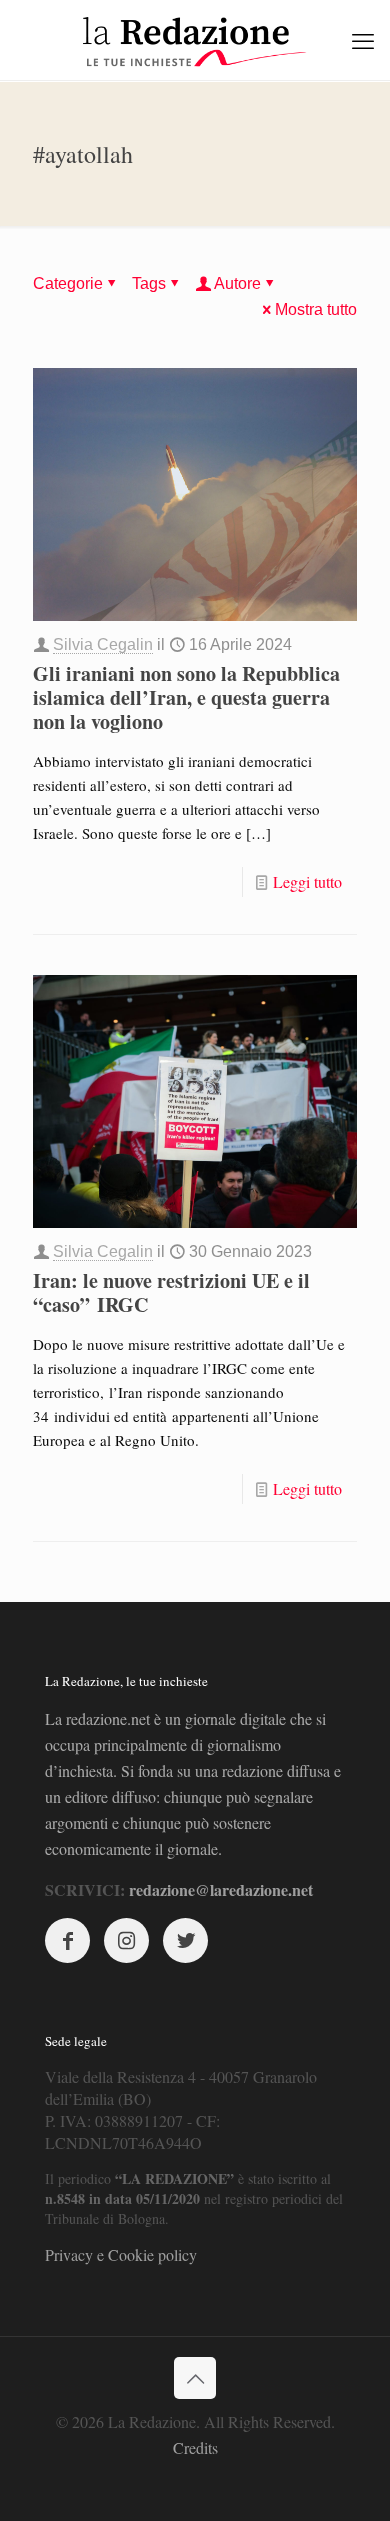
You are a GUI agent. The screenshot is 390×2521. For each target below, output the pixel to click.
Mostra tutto (316, 309)
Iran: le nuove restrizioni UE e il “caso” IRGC (171, 1292)
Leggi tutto (307, 881)
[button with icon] (67, 1940)
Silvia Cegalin (103, 644)
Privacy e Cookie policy (121, 2254)
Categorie (68, 283)
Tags (149, 283)
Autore (237, 283)
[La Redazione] (195, 40)
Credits (195, 2447)
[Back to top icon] (195, 2378)
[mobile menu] (363, 40)
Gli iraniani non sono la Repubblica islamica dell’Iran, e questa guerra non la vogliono (186, 697)
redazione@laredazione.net (221, 1889)
